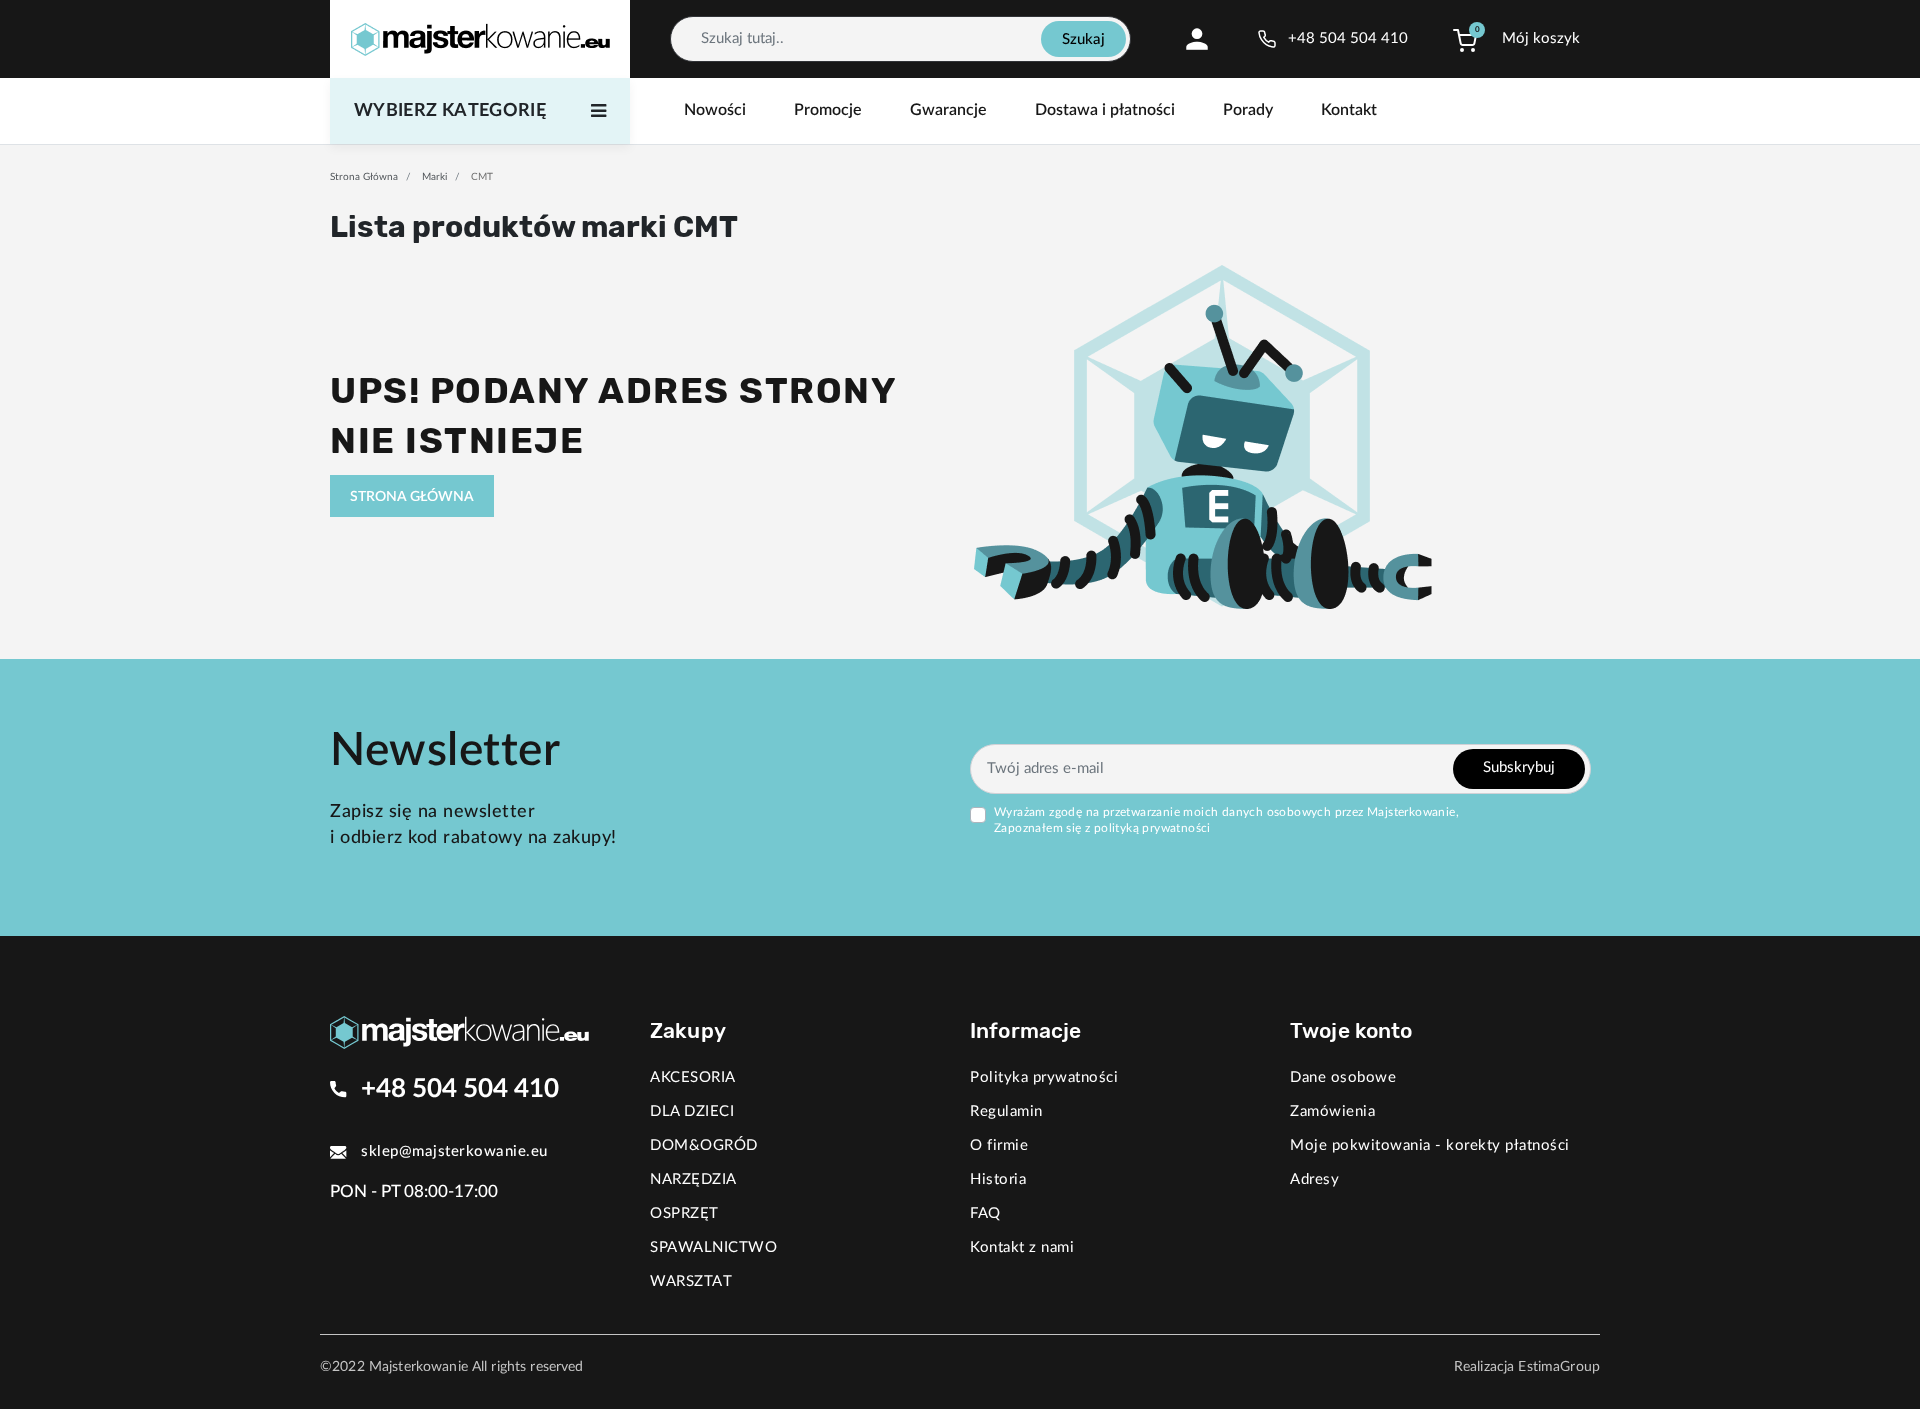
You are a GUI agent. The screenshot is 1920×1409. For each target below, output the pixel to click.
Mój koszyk (1541, 38)
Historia (998, 1179)
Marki (434, 177)
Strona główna (364, 177)
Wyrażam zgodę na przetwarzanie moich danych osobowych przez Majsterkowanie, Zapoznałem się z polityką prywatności (1226, 820)
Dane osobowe (1343, 1077)
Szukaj (1083, 39)
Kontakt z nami (1022, 1247)
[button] (1465, 39)
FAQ (985, 1213)
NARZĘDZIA (693, 1179)
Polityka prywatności (1044, 1077)
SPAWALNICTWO (713, 1247)
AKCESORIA (693, 1077)
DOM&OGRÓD (704, 1145)
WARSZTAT (691, 1281)
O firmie (999, 1145)
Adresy (1314, 1179)
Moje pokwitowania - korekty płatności (1430, 1145)
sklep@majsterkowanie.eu (454, 1151)
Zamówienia (1332, 1111)
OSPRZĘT (684, 1213)
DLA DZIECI (692, 1111)
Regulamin (1006, 1111)
